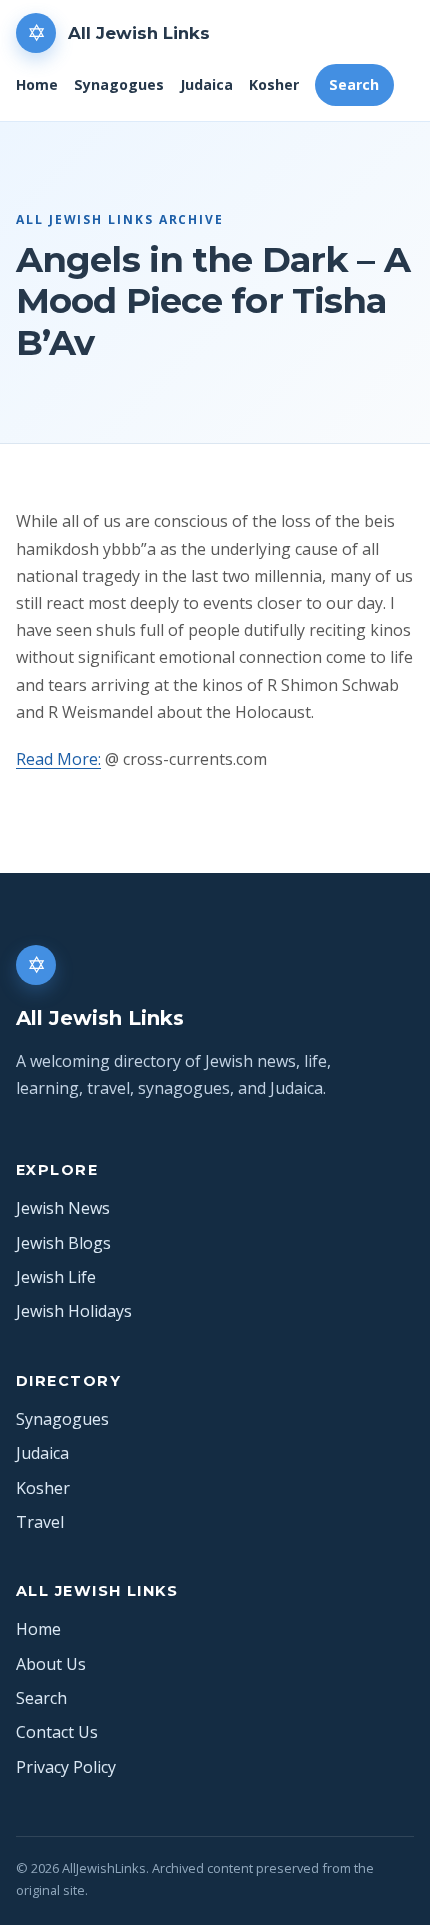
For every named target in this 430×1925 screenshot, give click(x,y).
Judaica (206, 84)
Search (354, 84)
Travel (40, 1522)
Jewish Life (56, 1277)
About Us (51, 1664)
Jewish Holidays (74, 1311)
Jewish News (63, 1208)
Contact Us (57, 1732)
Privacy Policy (66, 1767)
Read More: (58, 759)
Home (37, 84)
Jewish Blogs (63, 1243)
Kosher (274, 84)
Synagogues (119, 84)
